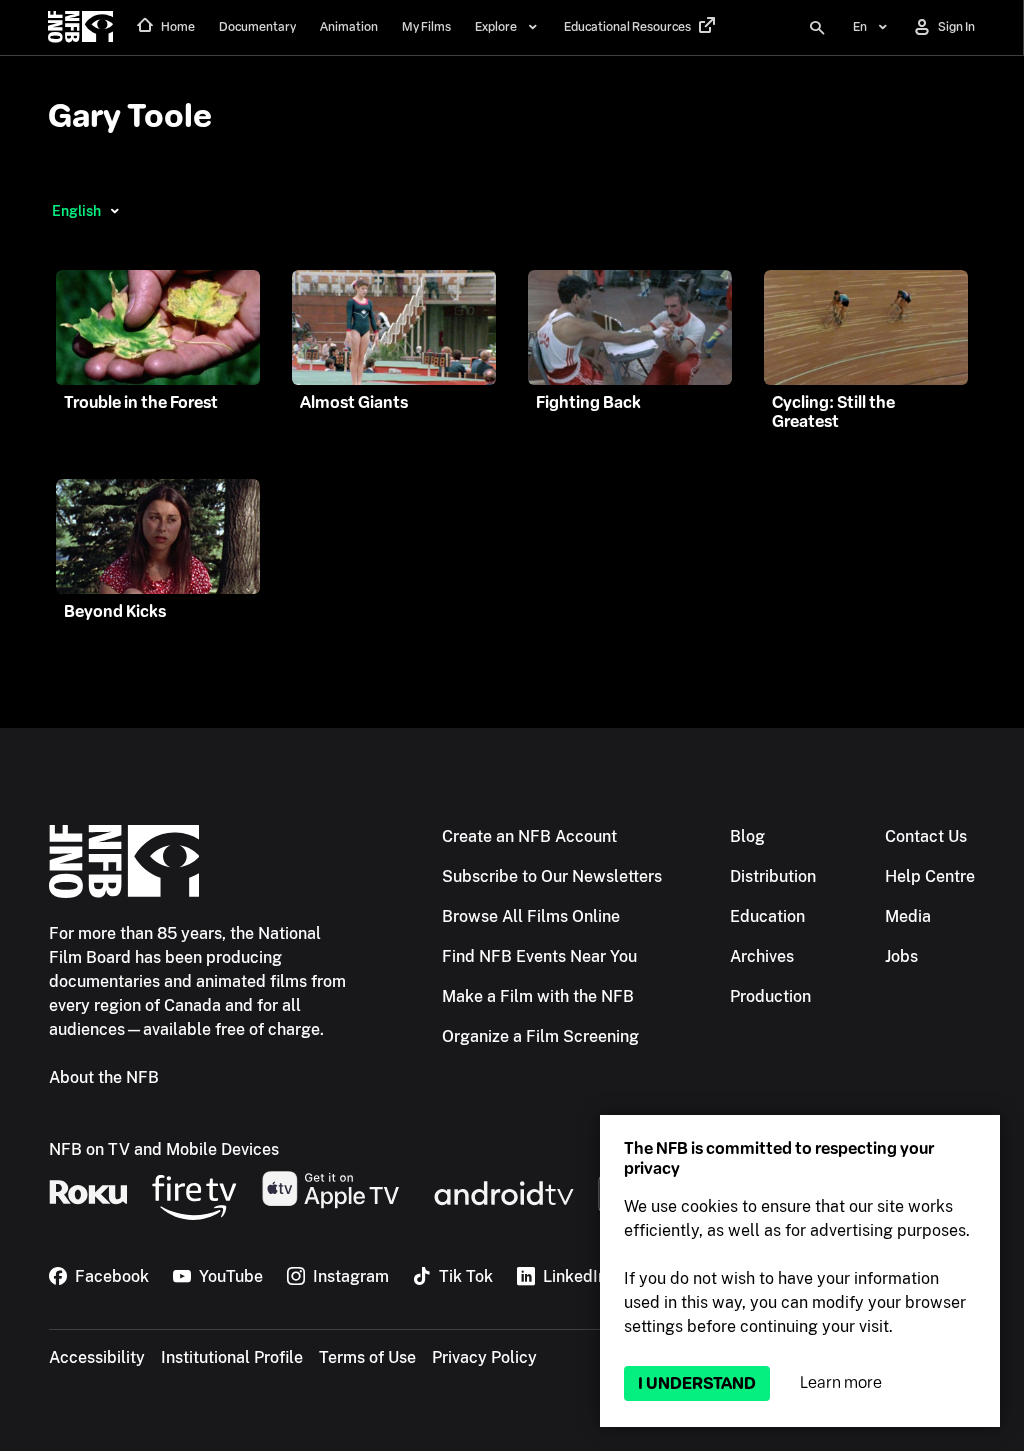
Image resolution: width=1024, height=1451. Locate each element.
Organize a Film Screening (540, 1036)
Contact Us (926, 836)
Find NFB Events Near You (539, 956)
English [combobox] (76, 211)
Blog (747, 836)
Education (767, 916)
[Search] (817, 28)
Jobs (901, 956)
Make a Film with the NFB (538, 996)
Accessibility (97, 1357)
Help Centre (930, 876)
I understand (697, 1383)
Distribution (773, 876)
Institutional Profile (232, 1357)
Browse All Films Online (531, 916)
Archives (762, 956)
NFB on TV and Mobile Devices (164, 1149)
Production (770, 996)
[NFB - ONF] (80, 28)
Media (908, 916)
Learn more (841, 1382)
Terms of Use (367, 1357)
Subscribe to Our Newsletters (552, 876)
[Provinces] (114, 211)
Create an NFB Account (529, 836)
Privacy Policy (484, 1357)
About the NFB (104, 1077)
